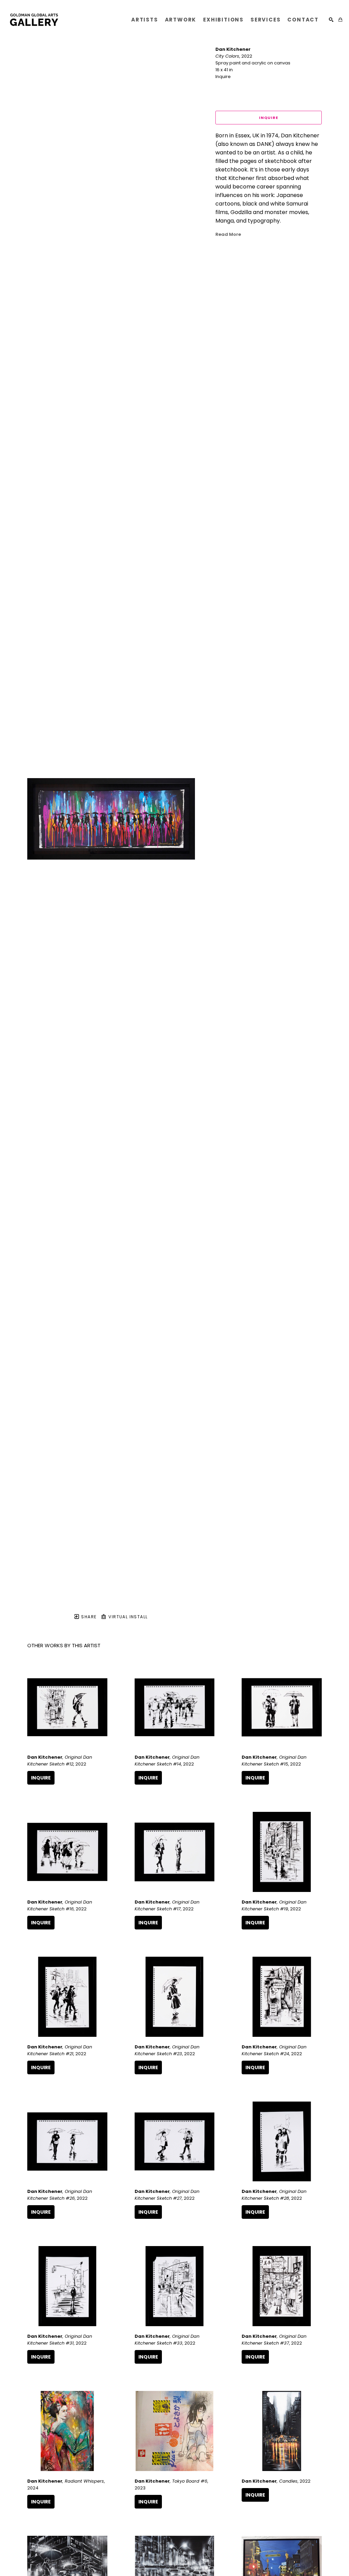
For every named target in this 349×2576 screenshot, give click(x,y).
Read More (228, 234)
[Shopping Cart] (340, 20)
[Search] (331, 20)
